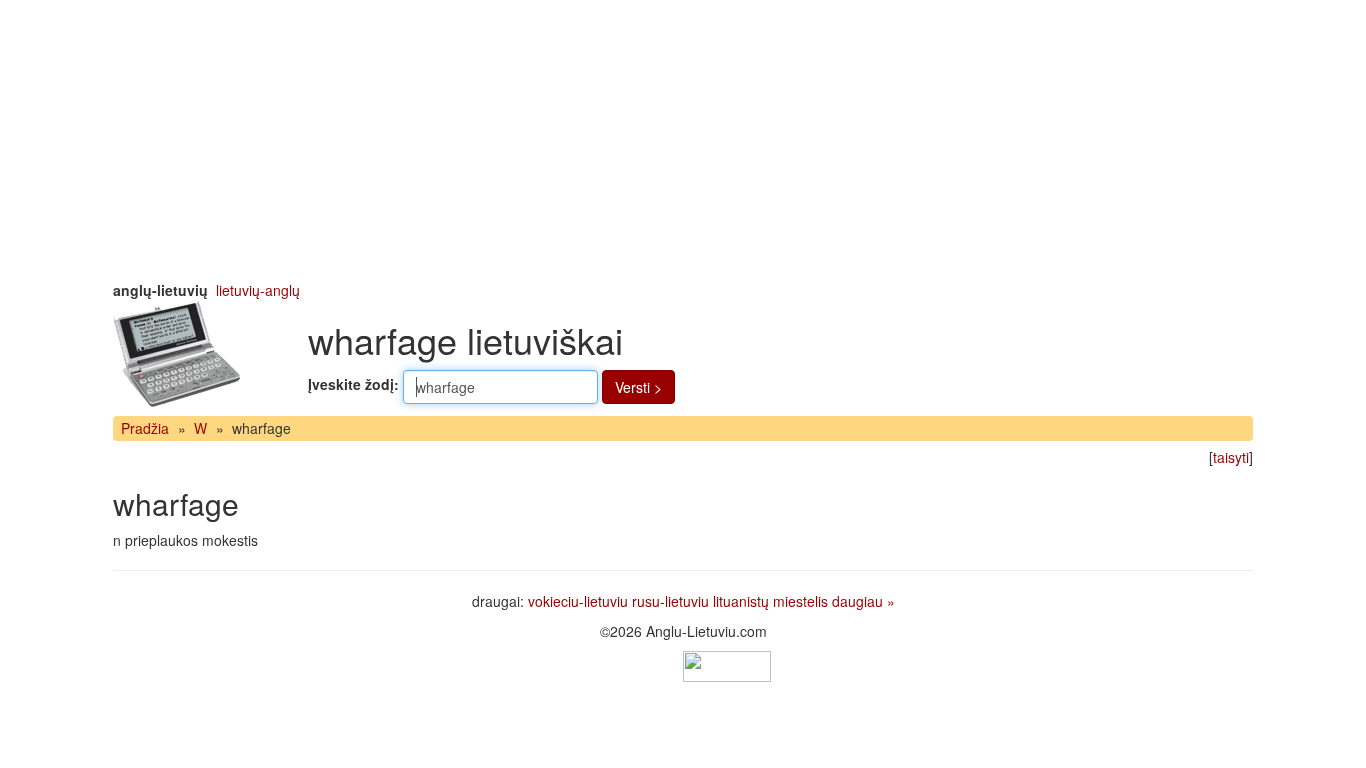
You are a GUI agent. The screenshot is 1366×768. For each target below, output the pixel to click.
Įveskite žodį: (353, 384)
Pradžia (145, 428)
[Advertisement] (683, 140)
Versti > (638, 387)
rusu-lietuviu (670, 601)
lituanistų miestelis (770, 601)
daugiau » (863, 601)
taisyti (1231, 457)
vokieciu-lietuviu (578, 601)
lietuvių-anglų (258, 290)
